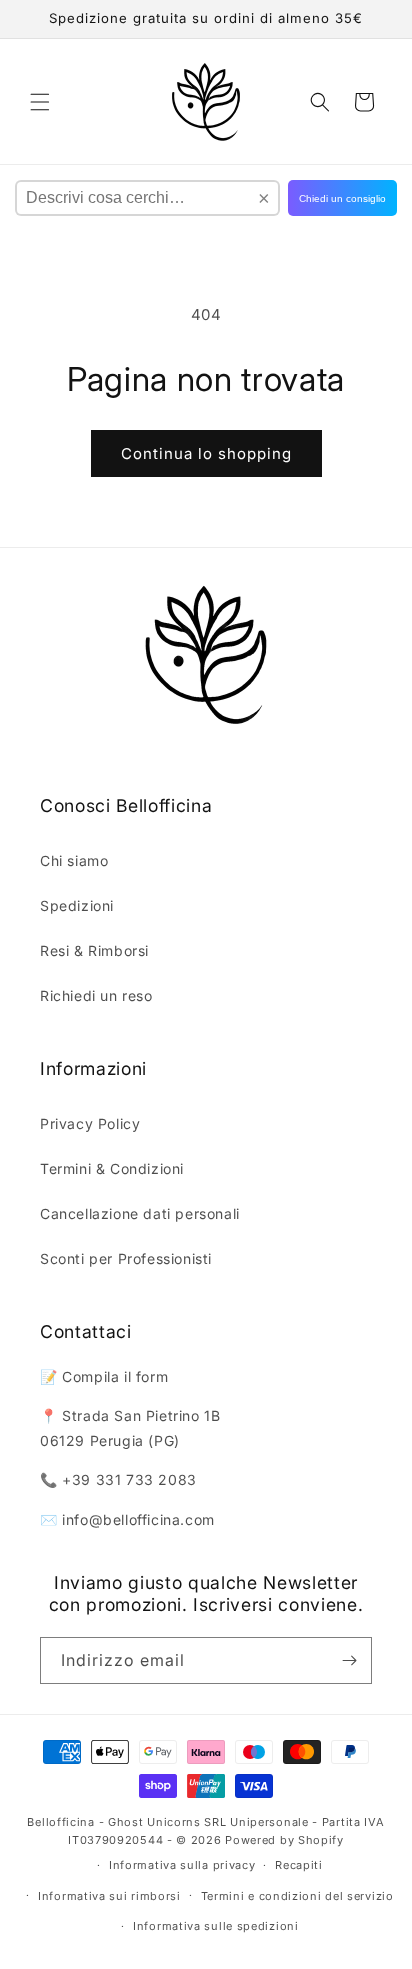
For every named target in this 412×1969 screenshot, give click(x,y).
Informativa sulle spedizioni (216, 1926)
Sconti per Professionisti (126, 1258)
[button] (40, 102)
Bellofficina (60, 1822)
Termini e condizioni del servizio (297, 1896)
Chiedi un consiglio (342, 198)
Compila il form (115, 1376)
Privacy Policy (90, 1123)
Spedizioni (77, 905)
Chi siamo (74, 860)
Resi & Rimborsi (94, 950)
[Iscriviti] (349, 1660)
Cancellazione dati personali (140, 1213)
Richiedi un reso (96, 995)
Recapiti (299, 1865)
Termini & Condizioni (112, 1168)
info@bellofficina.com (138, 1519)
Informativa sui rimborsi (109, 1896)
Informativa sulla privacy (182, 1865)
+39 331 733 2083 (129, 1479)
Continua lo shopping (206, 453)
